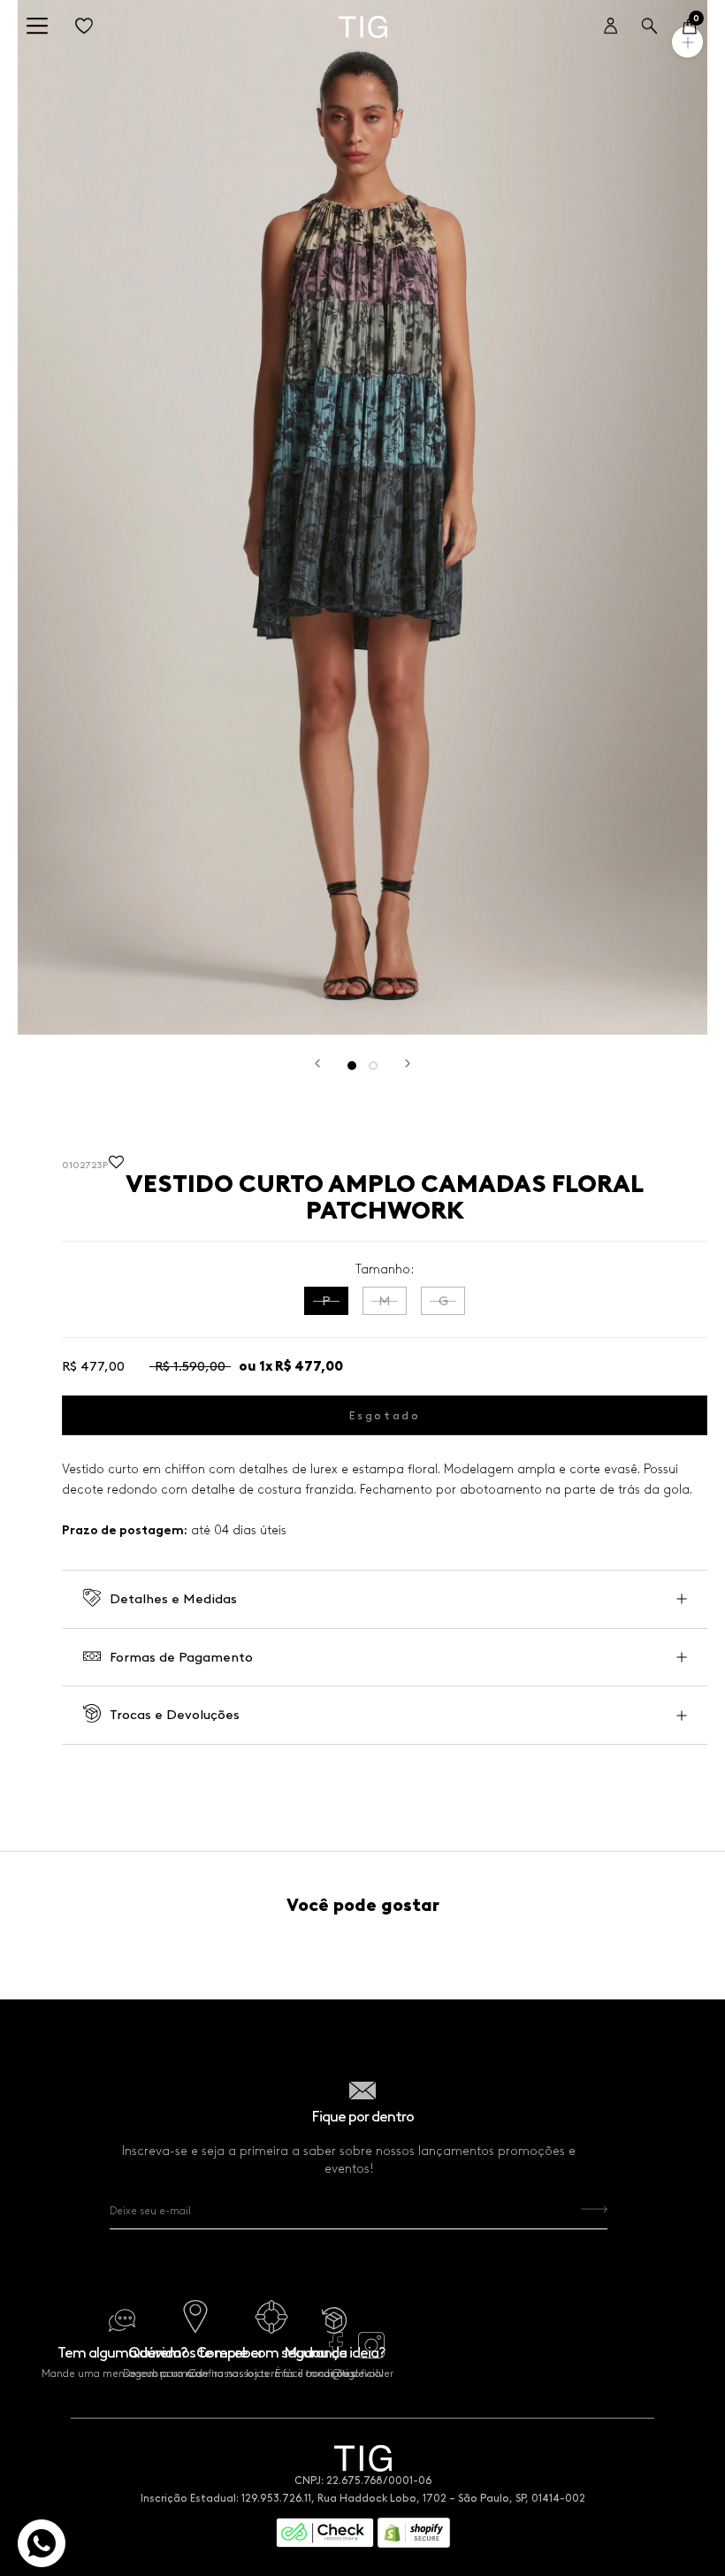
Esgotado (385, 1415)
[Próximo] (408, 1063)
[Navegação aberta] (37, 27)
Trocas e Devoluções (175, 1715)
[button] (116, 1166)
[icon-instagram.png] (371, 2354)
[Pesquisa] (649, 27)
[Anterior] (317, 1063)
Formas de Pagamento (181, 1657)
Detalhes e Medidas (173, 1599)
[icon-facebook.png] (336, 2354)
